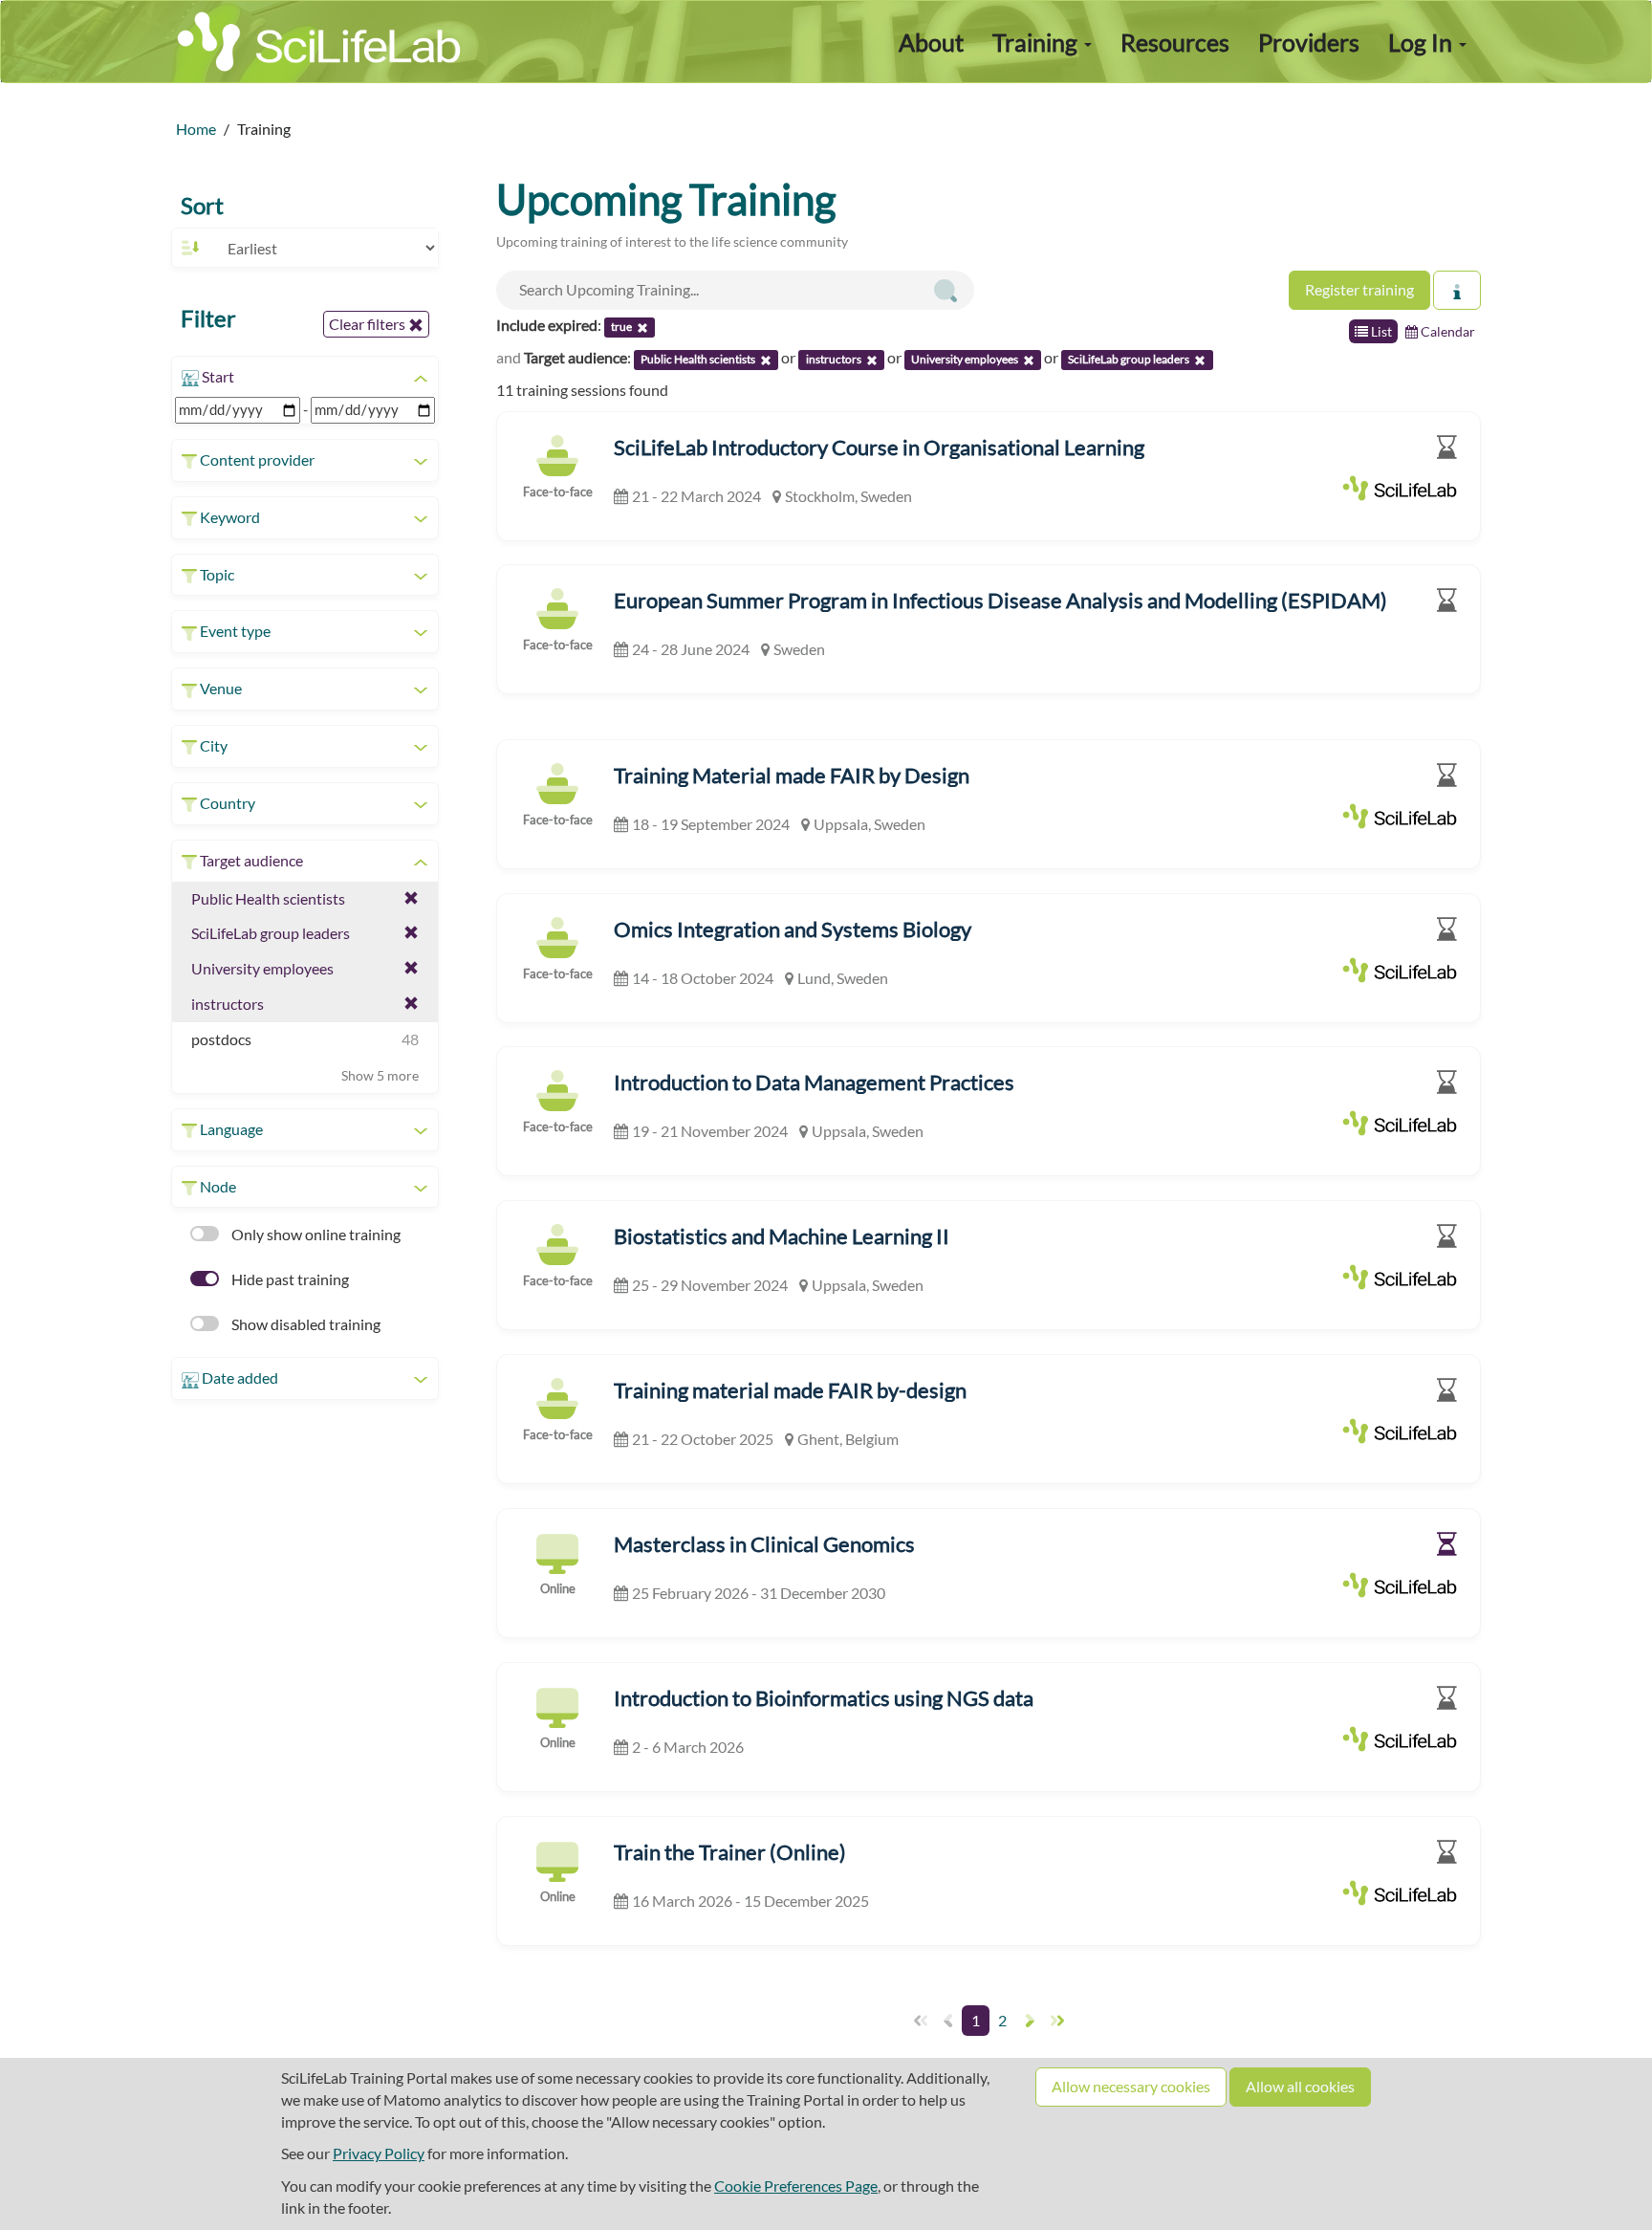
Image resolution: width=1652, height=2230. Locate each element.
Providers (1309, 42)
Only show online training (315, 1234)
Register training (1359, 289)
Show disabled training (304, 1324)
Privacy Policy (379, 2153)
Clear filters (369, 324)
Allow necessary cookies (1131, 2086)
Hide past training (289, 1279)
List (1380, 331)
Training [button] (1037, 42)
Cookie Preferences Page (796, 2186)
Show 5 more (380, 1075)
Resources (1175, 42)
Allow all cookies (1300, 2086)
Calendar (1446, 331)
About (931, 42)
